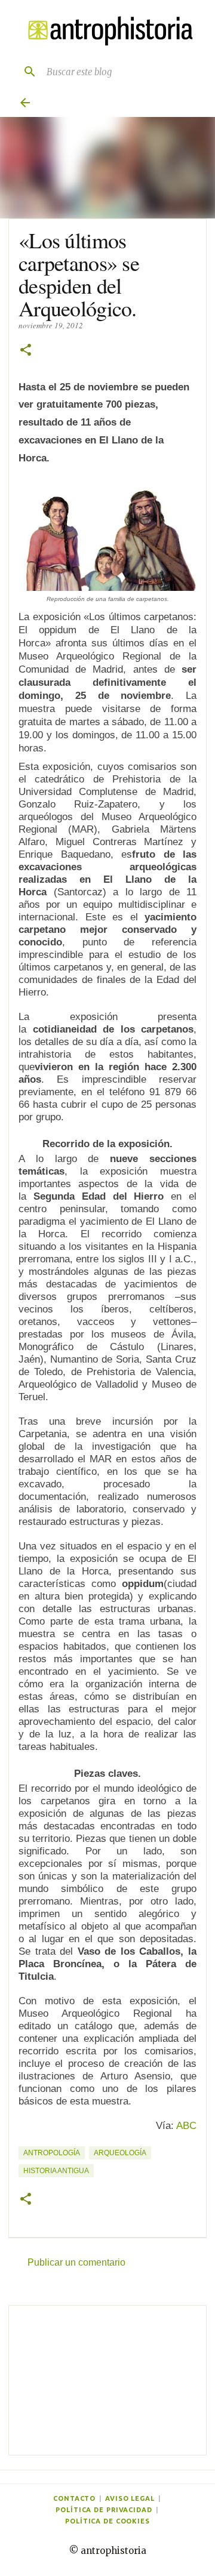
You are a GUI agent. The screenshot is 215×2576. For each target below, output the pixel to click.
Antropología (52, 2153)
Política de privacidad (104, 2510)
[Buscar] (25, 72)
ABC (186, 2126)
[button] (26, 351)
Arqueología (120, 2153)
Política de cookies (107, 2521)
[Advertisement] (107, 2380)
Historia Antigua (56, 2171)
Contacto (74, 2498)
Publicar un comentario (76, 2262)
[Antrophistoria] (107, 31)
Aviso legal (130, 2498)
